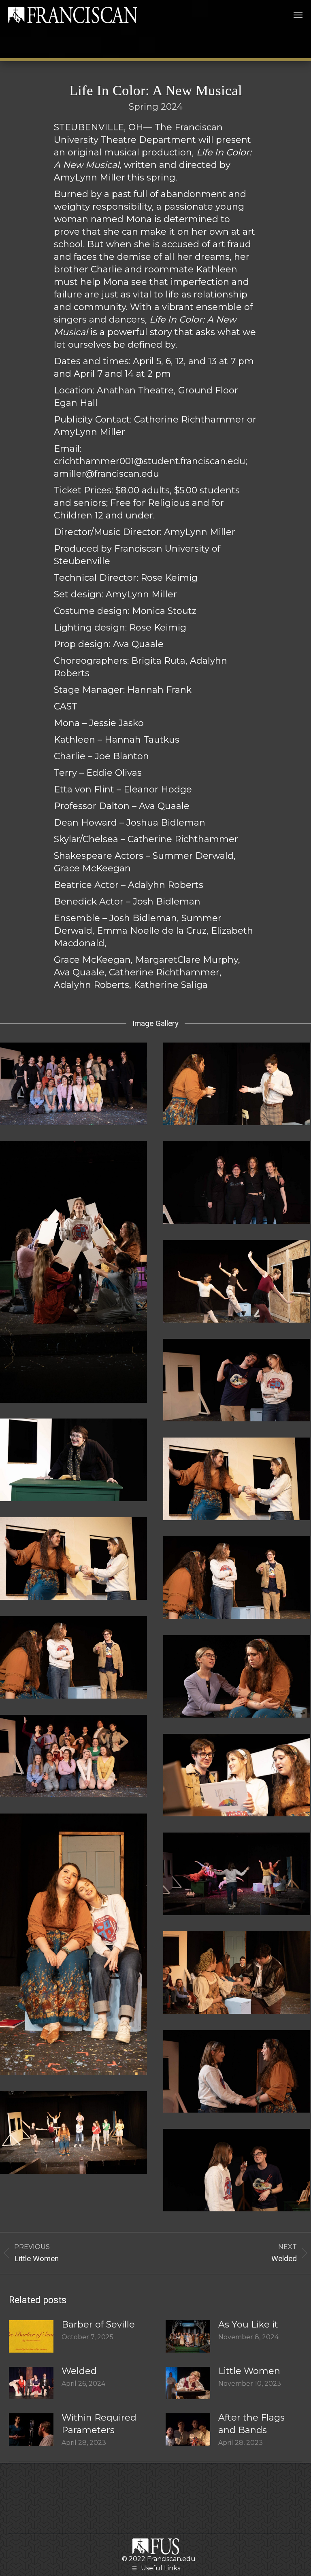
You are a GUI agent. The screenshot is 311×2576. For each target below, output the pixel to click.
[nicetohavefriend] (237, 2071)
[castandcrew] (73, 1084)
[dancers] (237, 1281)
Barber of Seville (98, 2324)
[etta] (73, 1460)
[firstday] (237, 1479)
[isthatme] (237, 1775)
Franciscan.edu (171, 2559)
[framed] (237, 1578)
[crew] (237, 1183)
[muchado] (237, 1973)
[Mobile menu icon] (298, 15)
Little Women (249, 2371)
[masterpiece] (237, 1874)
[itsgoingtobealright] (73, 1944)
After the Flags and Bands (251, 2424)
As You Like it (248, 2324)
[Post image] (31, 2336)
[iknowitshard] (237, 1676)
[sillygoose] (237, 2170)
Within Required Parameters (99, 2424)
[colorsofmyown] (73, 1272)
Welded (79, 2371)
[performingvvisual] (73, 2132)
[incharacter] (73, 1756)
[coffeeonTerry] (237, 1084)
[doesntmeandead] (237, 1380)
